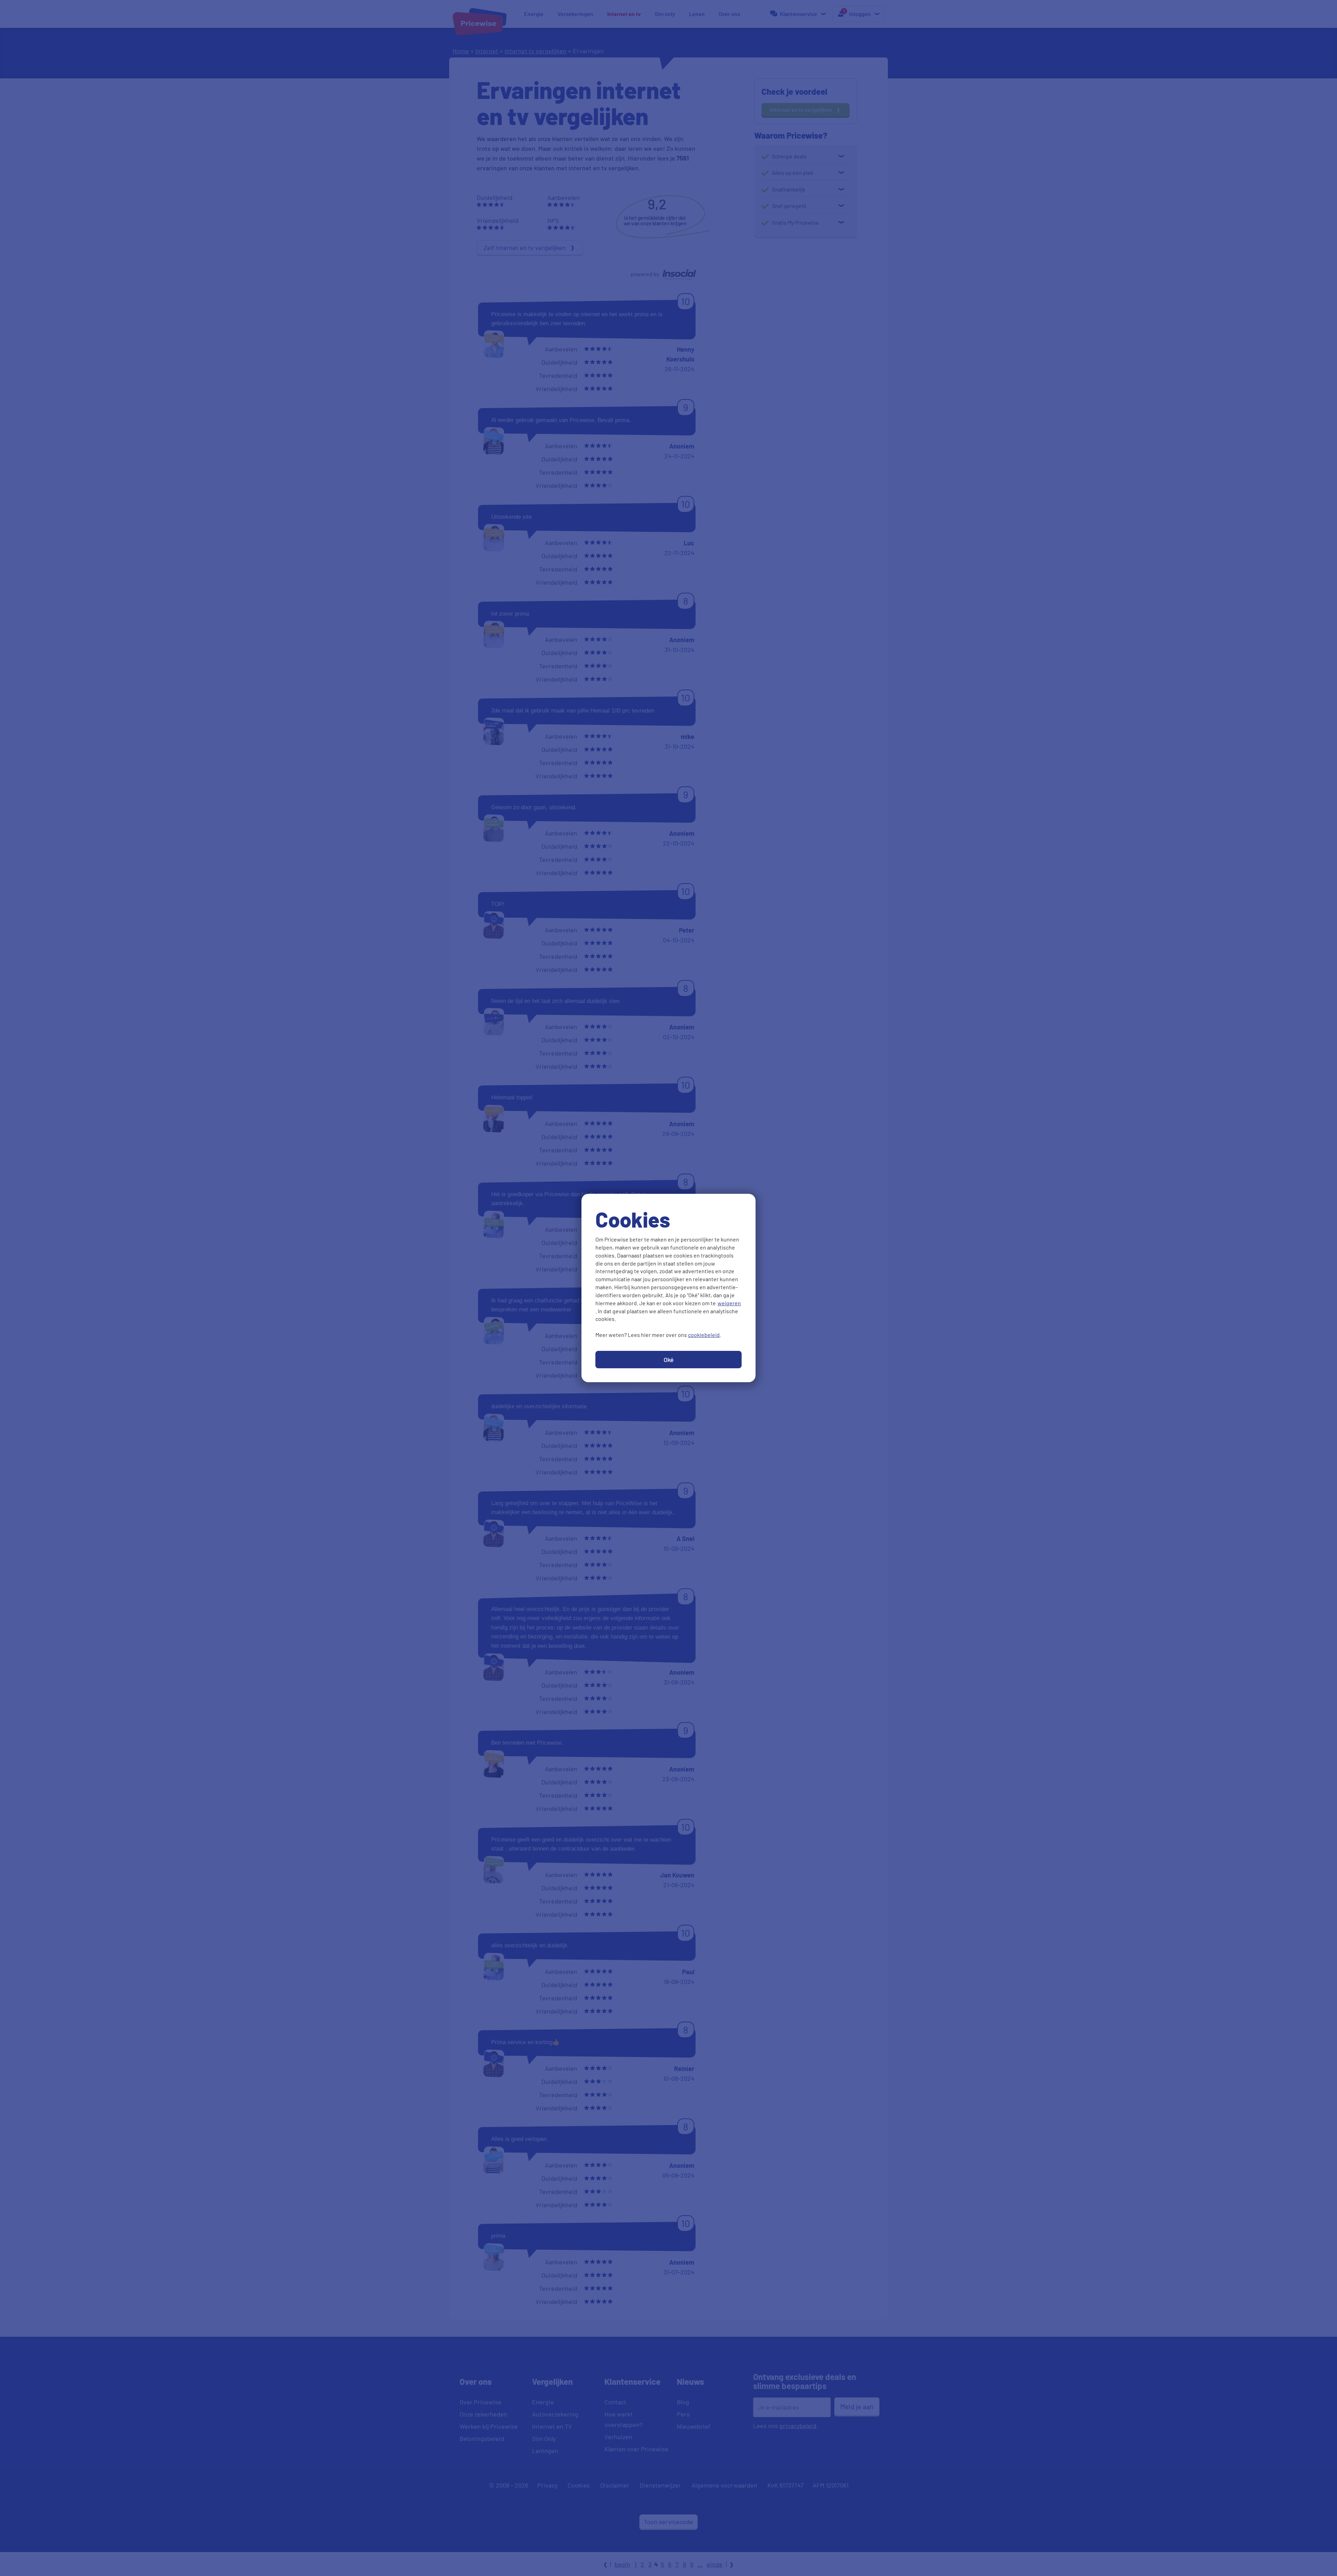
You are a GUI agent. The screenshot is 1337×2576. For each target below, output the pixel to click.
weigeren (729, 1303)
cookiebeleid (704, 1335)
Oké (669, 1360)
